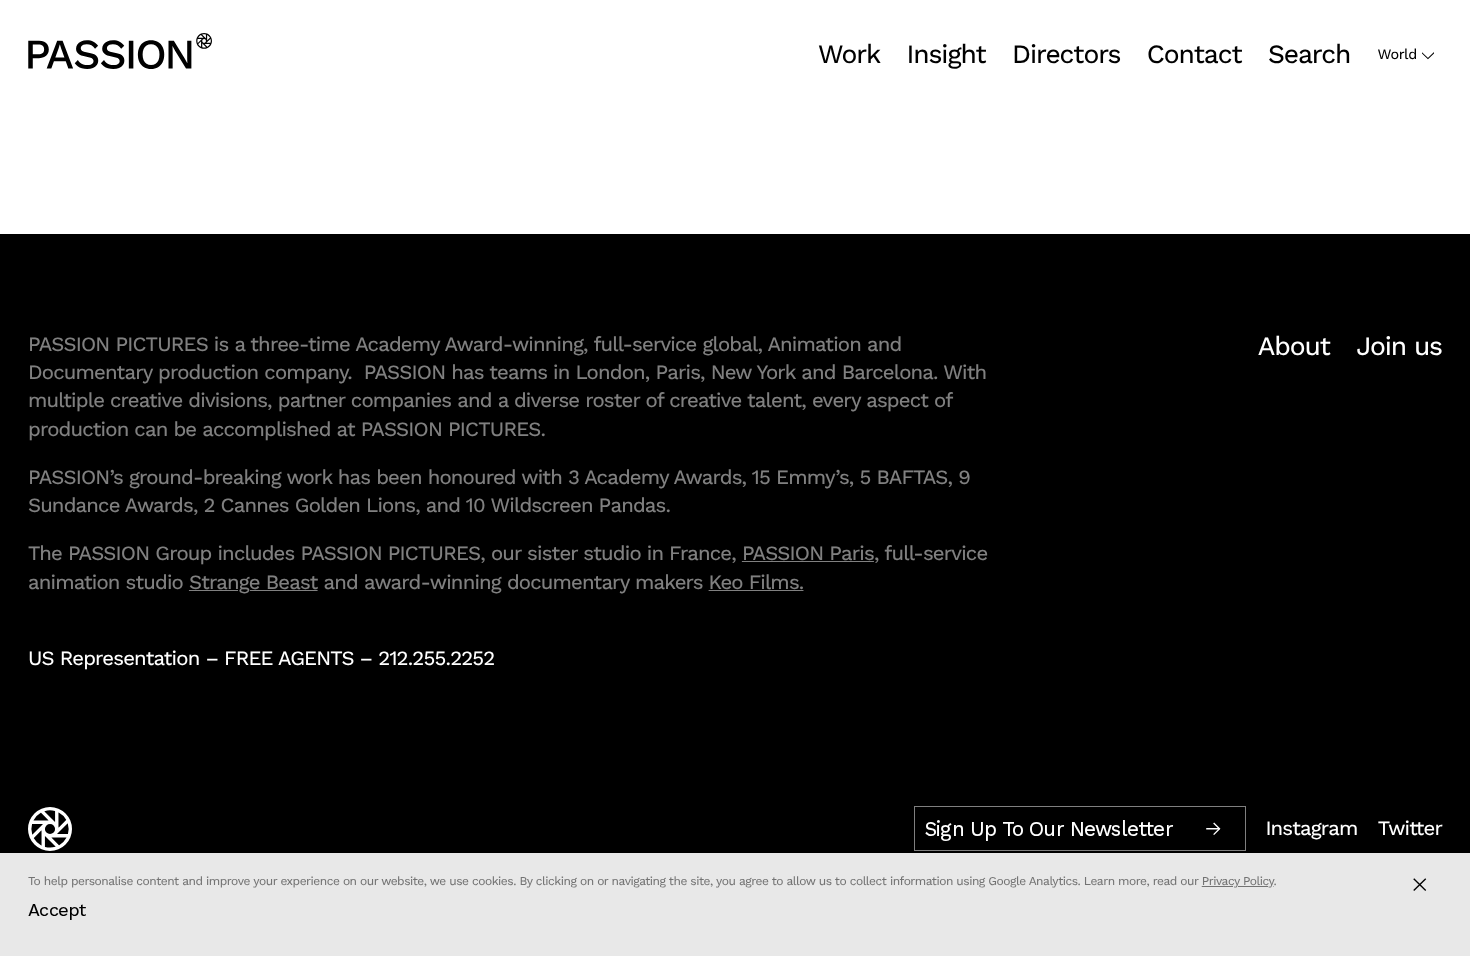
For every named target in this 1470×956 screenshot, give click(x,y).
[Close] (1419, 884)
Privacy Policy (1238, 881)
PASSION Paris (808, 553)
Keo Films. (756, 582)
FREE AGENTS (289, 658)
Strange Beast (253, 582)
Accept (57, 909)
